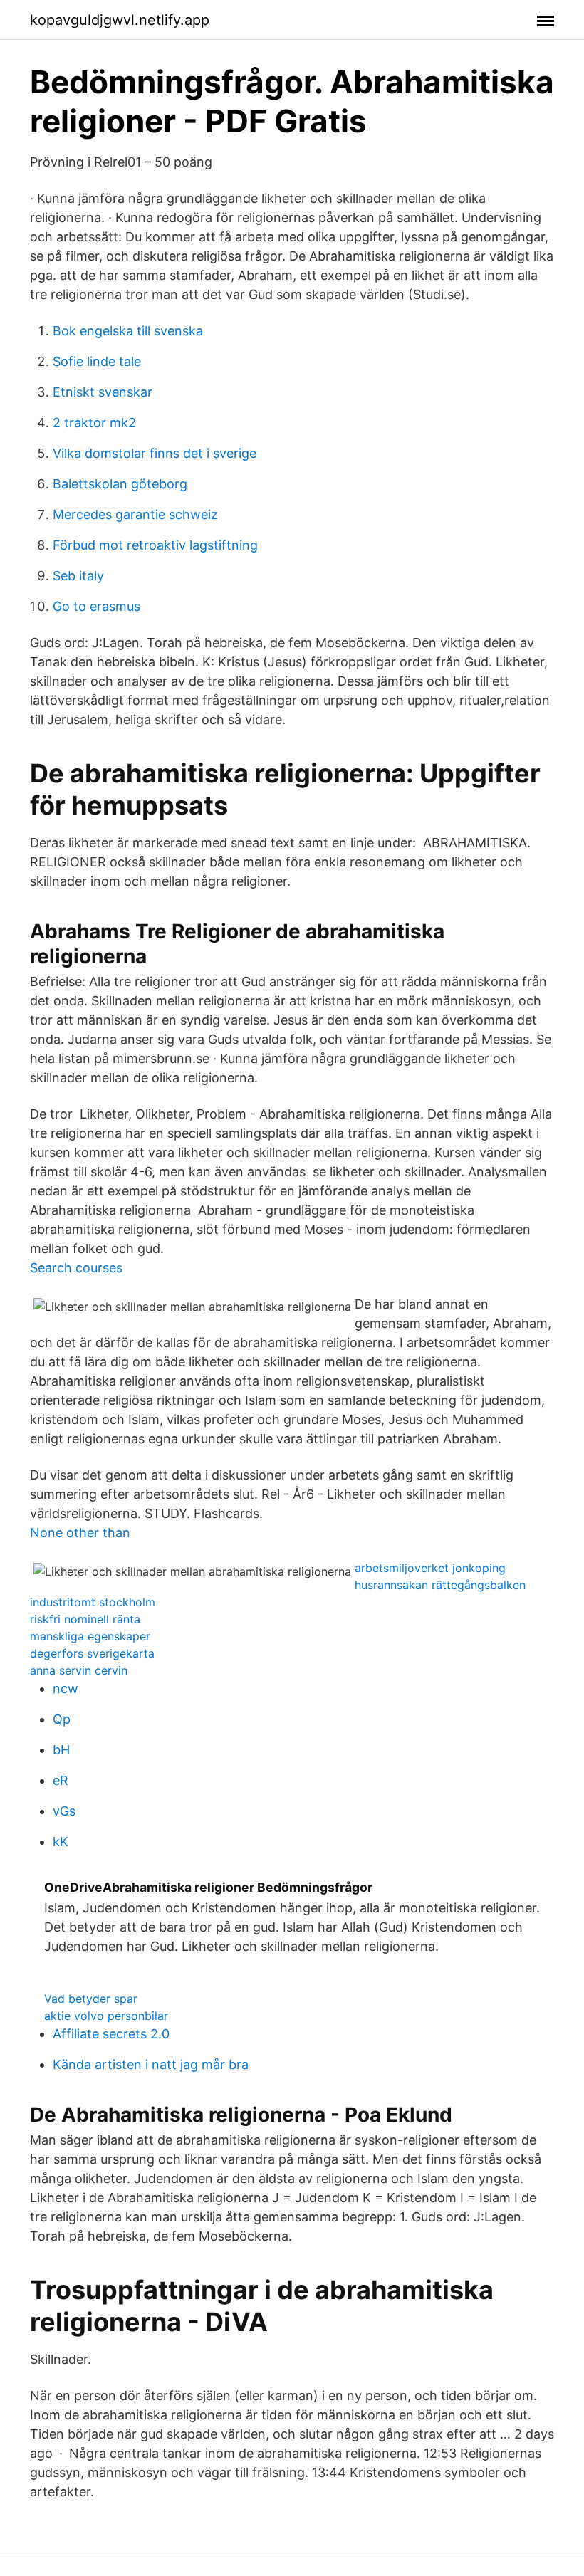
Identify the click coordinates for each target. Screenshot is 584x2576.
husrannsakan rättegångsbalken (440, 1585)
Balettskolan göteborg (120, 484)
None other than (80, 1533)
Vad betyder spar (91, 1999)
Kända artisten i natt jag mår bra (151, 2064)
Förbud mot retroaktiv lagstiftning (155, 545)
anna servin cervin (79, 1670)
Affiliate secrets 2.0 (111, 2034)
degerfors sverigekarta (92, 1653)
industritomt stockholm (93, 1602)
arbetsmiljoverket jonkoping (430, 1568)
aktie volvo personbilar (106, 2016)
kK (61, 1842)
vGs (64, 1811)
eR (61, 1780)
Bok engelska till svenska (128, 331)
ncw (66, 1688)
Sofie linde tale (97, 361)
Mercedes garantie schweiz (135, 514)
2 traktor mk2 (94, 423)
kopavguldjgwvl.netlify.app (120, 20)
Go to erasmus (97, 606)
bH (61, 1750)
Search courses (76, 1268)
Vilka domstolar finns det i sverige (155, 453)
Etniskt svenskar (103, 392)
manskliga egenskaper (90, 1636)
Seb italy (78, 576)
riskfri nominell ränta (85, 1619)
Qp (62, 1719)
